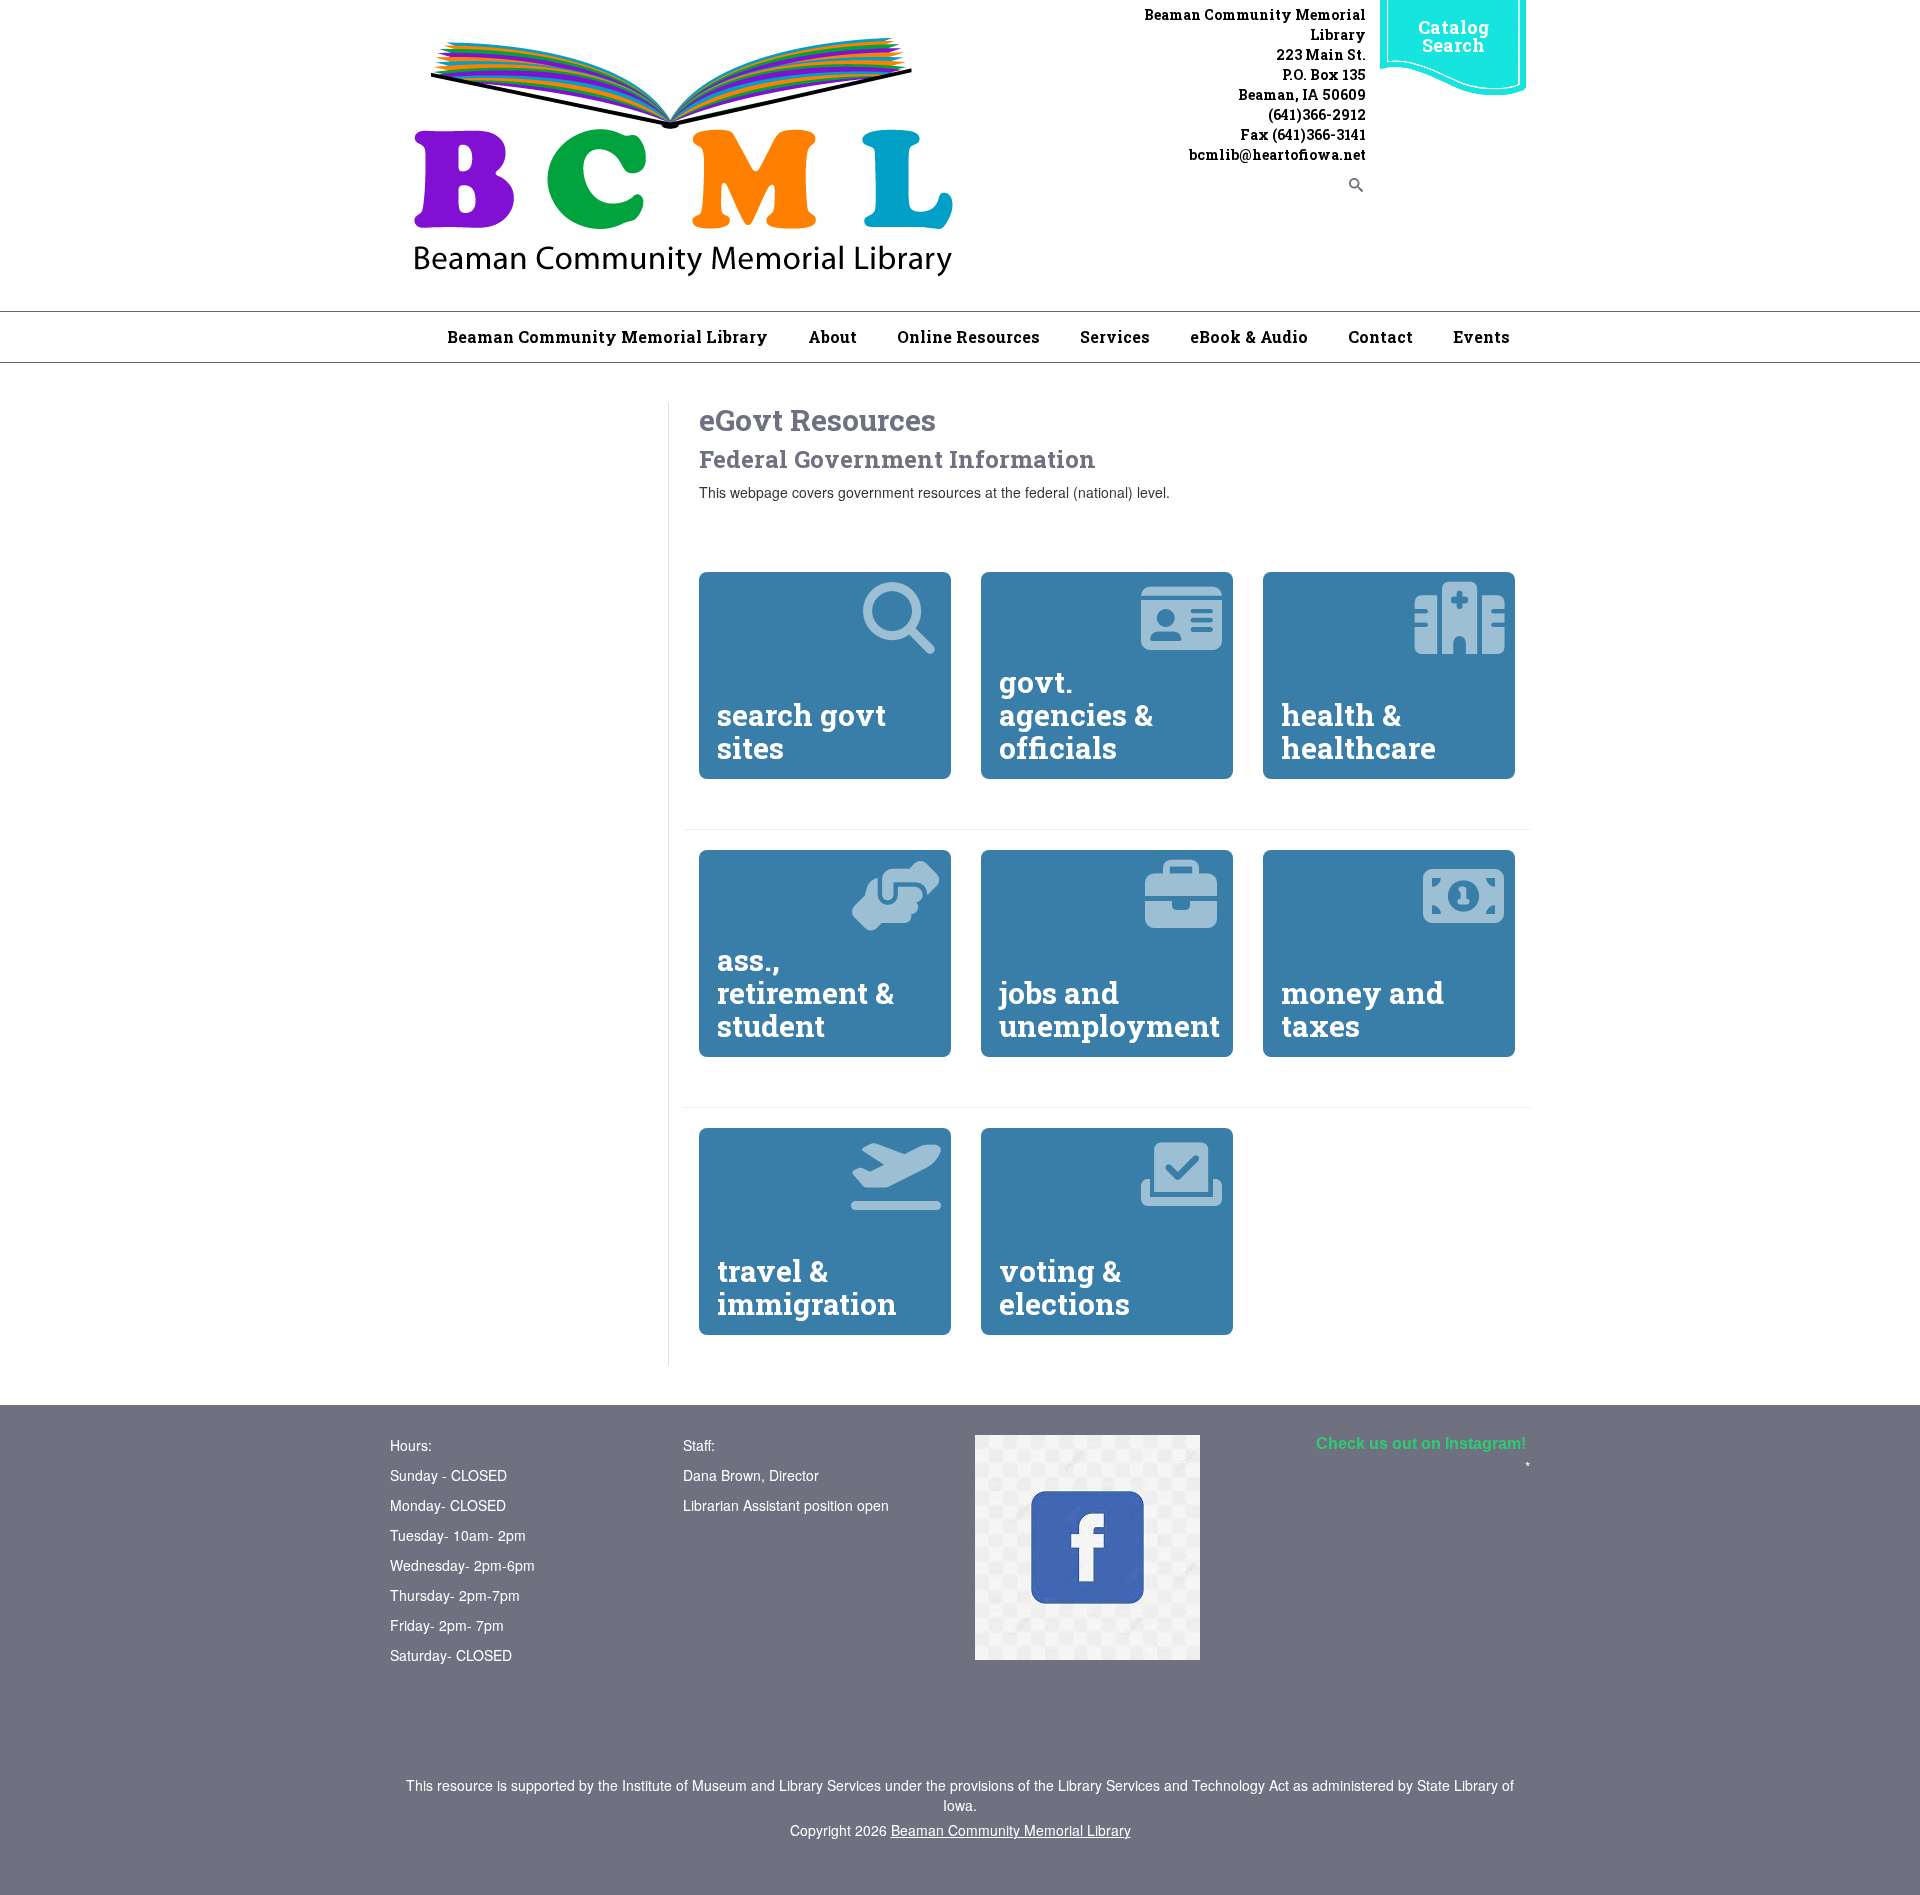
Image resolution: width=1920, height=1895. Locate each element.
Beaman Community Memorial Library (607, 336)
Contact (1380, 336)
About (832, 336)
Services (1115, 336)
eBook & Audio (1249, 336)
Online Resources (968, 336)
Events (1481, 336)
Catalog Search (1453, 36)
